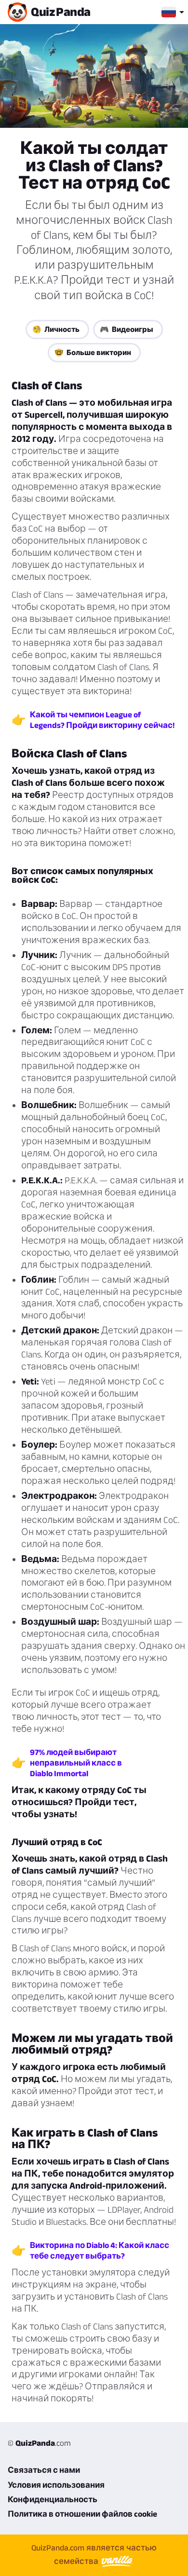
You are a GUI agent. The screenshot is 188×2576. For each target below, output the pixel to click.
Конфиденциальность (53, 2499)
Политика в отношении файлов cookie (82, 2514)
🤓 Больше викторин (93, 352)
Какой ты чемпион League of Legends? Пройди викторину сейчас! (102, 720)
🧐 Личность (56, 329)
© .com (39, 2443)
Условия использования (56, 2485)
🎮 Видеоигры (127, 329)
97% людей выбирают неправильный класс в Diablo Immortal (76, 1763)
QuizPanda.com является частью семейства (94, 2554)
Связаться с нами (44, 2470)
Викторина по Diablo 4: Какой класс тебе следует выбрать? (100, 2250)
